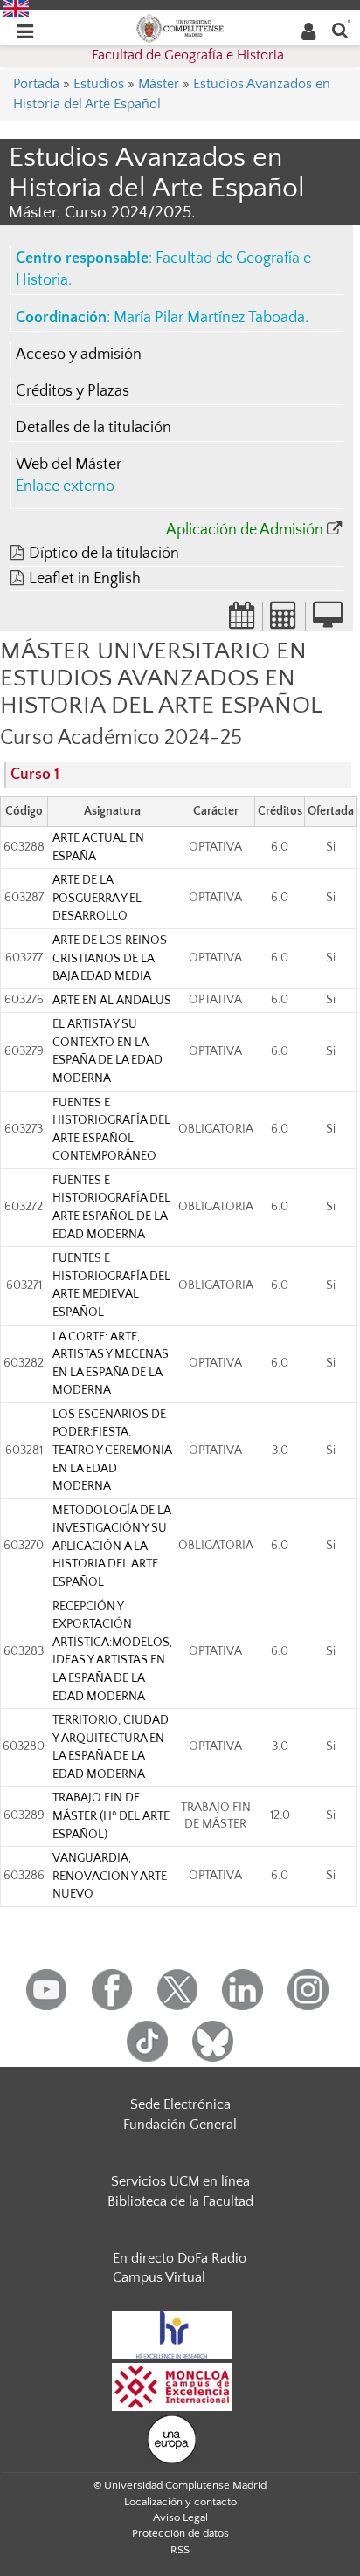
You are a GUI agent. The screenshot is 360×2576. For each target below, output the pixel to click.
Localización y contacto (180, 2502)
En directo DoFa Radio (180, 2258)
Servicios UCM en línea (180, 2181)
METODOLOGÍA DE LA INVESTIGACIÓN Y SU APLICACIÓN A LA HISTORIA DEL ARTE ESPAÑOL (111, 1546)
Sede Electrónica (180, 2104)
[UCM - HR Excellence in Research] (172, 2333)
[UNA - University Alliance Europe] (172, 2438)
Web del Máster (69, 465)
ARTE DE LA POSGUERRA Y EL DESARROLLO (97, 898)
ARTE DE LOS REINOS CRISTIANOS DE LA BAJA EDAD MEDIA (110, 958)
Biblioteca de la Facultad (180, 2201)
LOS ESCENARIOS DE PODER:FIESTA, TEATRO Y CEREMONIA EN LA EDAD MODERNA (112, 1450)
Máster (159, 84)
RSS (180, 2550)
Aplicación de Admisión (245, 530)
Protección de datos (180, 2533)
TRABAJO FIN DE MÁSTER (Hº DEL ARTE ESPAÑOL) (111, 1816)
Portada (36, 84)
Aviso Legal (180, 2517)
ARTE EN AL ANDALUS (112, 1001)
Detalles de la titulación (93, 428)
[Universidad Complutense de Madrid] (180, 27)
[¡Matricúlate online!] (328, 621)
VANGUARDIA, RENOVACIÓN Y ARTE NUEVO (110, 1876)
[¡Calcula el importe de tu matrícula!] (284, 621)
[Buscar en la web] (340, 29)
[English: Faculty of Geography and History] (16, 8)
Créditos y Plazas (73, 391)
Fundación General (180, 2125)
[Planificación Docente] (242, 621)
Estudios (99, 84)
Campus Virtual (159, 2277)
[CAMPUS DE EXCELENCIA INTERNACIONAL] (172, 2386)
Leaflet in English (85, 579)
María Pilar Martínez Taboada (209, 318)
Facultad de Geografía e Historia (188, 55)
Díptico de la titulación (104, 554)
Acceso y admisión (79, 355)
